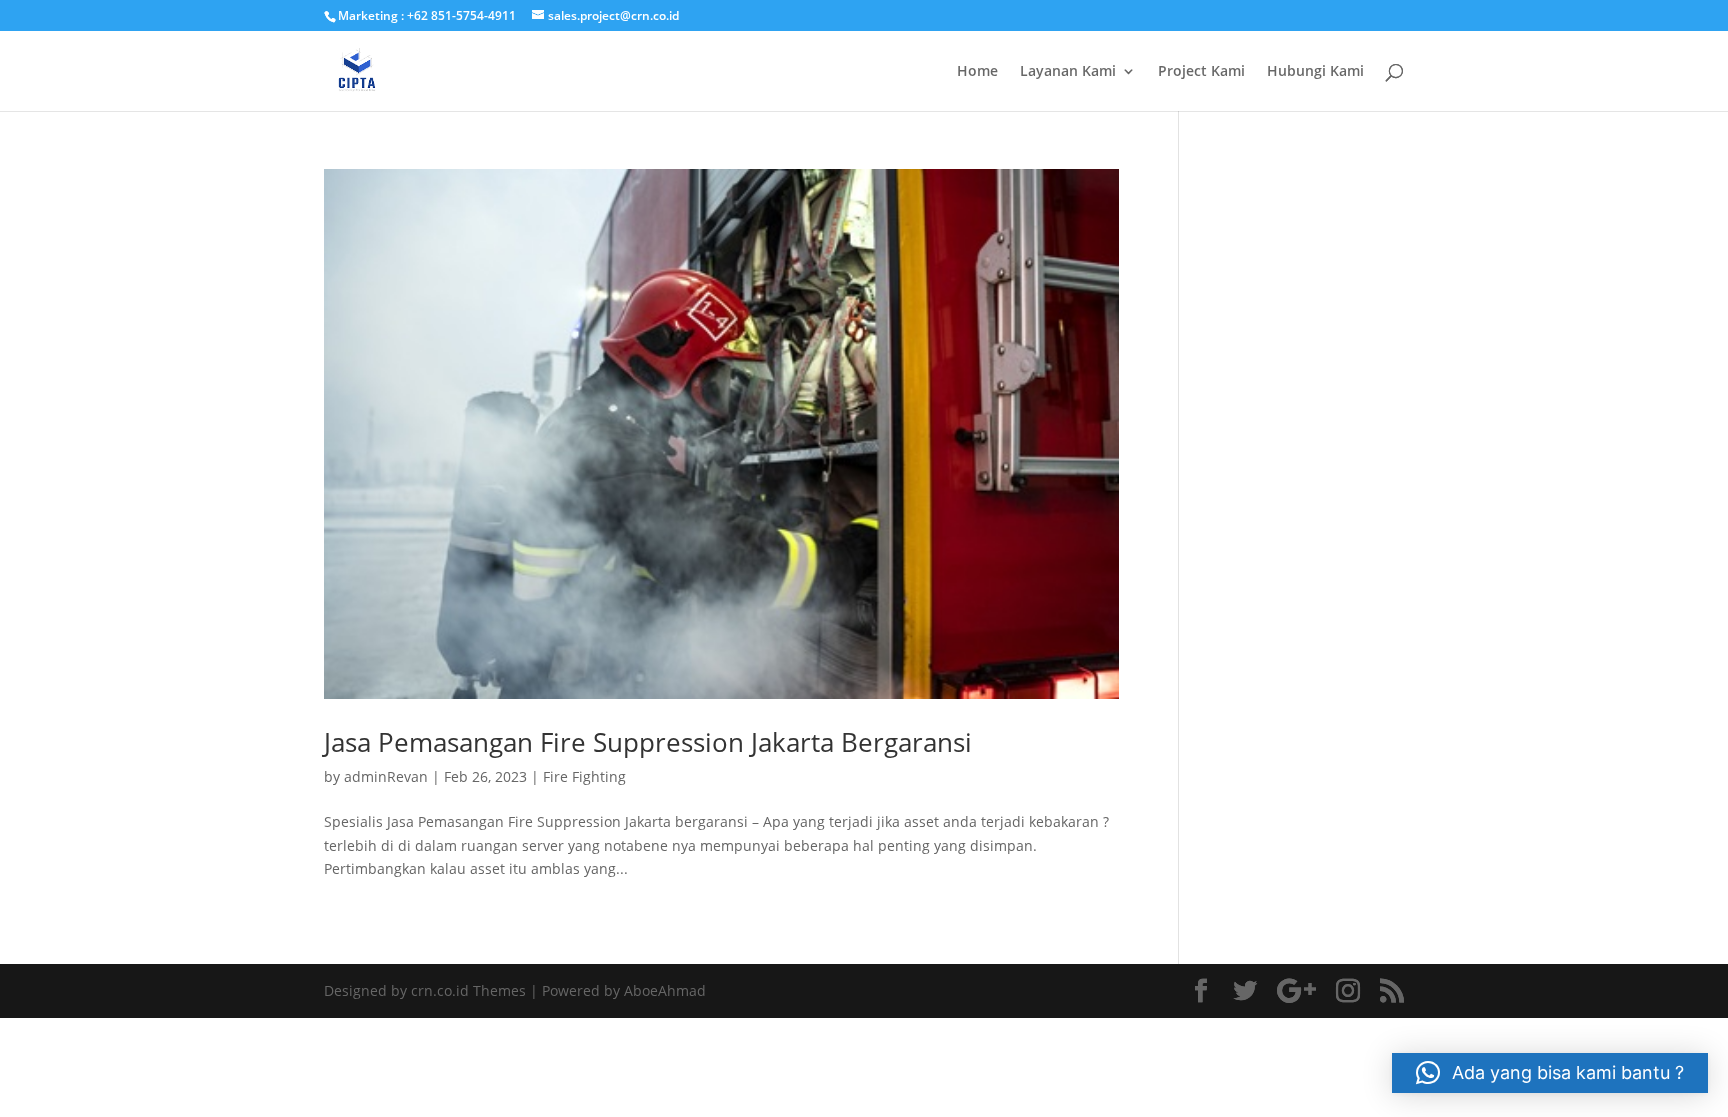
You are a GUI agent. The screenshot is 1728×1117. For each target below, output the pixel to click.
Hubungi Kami (1315, 72)
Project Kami (1201, 72)
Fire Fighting (584, 776)
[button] (1550, 1073)
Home (977, 72)
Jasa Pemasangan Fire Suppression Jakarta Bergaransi (648, 742)
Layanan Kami (1068, 72)
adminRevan (386, 776)
